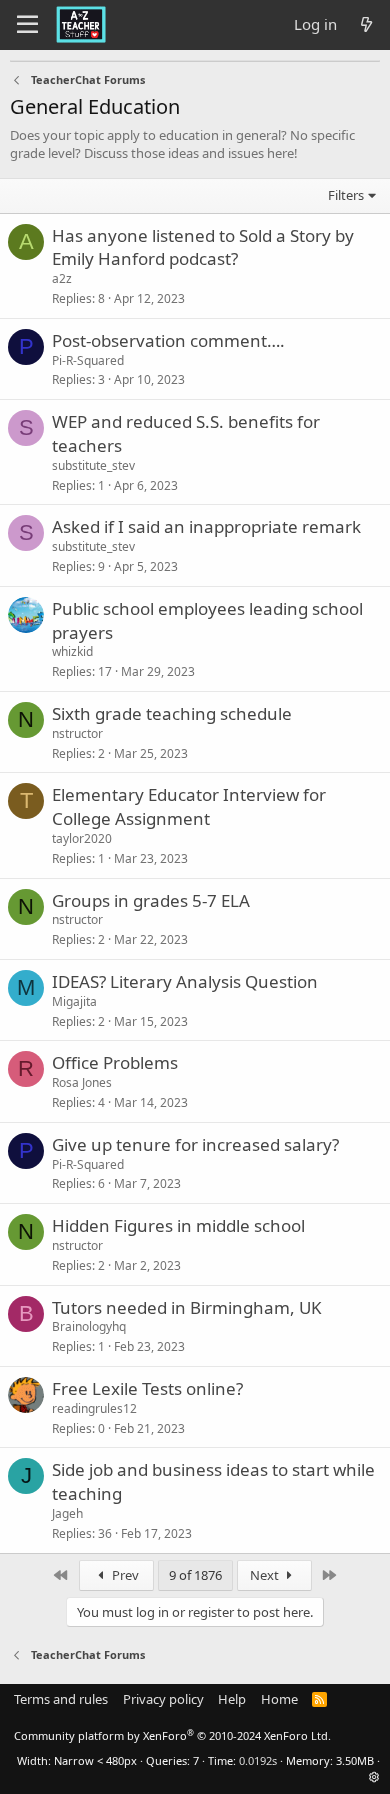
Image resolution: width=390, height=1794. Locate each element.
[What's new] (366, 24)
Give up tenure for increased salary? (195, 1144)
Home (279, 1699)
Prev (124, 1575)
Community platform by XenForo (172, 1735)
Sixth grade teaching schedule (172, 713)
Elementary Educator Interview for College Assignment (189, 806)
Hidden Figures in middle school (178, 1225)
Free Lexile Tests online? (147, 1388)
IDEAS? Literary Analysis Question (185, 981)
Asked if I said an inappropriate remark (206, 526)
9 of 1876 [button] (195, 1575)
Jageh (67, 1513)
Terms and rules (61, 1699)
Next (266, 1575)
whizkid (72, 651)
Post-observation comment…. (168, 340)
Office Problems (115, 1062)
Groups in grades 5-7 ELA (151, 900)
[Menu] (27, 25)
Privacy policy (163, 1699)
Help (232, 1699)
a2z (62, 278)
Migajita (74, 1001)
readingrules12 (94, 1408)
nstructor (77, 733)
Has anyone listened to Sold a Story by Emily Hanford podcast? (203, 247)
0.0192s (258, 1760)
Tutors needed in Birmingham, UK (187, 1307)
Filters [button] (346, 195)
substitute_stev (93, 465)
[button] (374, 1776)
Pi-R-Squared (88, 360)
